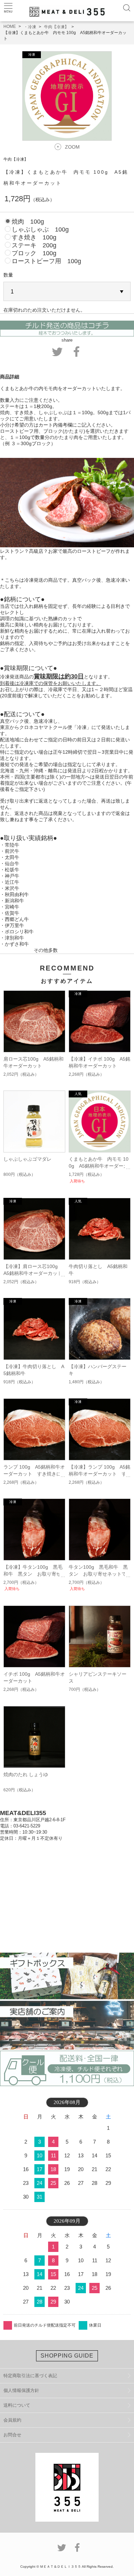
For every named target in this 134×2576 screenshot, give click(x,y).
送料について (17, 2405)
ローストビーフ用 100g (46, 261)
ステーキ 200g (34, 245)
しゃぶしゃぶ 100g (40, 229)
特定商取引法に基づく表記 (30, 2376)
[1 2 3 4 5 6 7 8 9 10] (67, 292)
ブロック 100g (34, 253)
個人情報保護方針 (21, 2390)
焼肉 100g (28, 222)
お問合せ (12, 2435)
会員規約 (12, 2420)
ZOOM (72, 147)
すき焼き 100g (34, 237)
